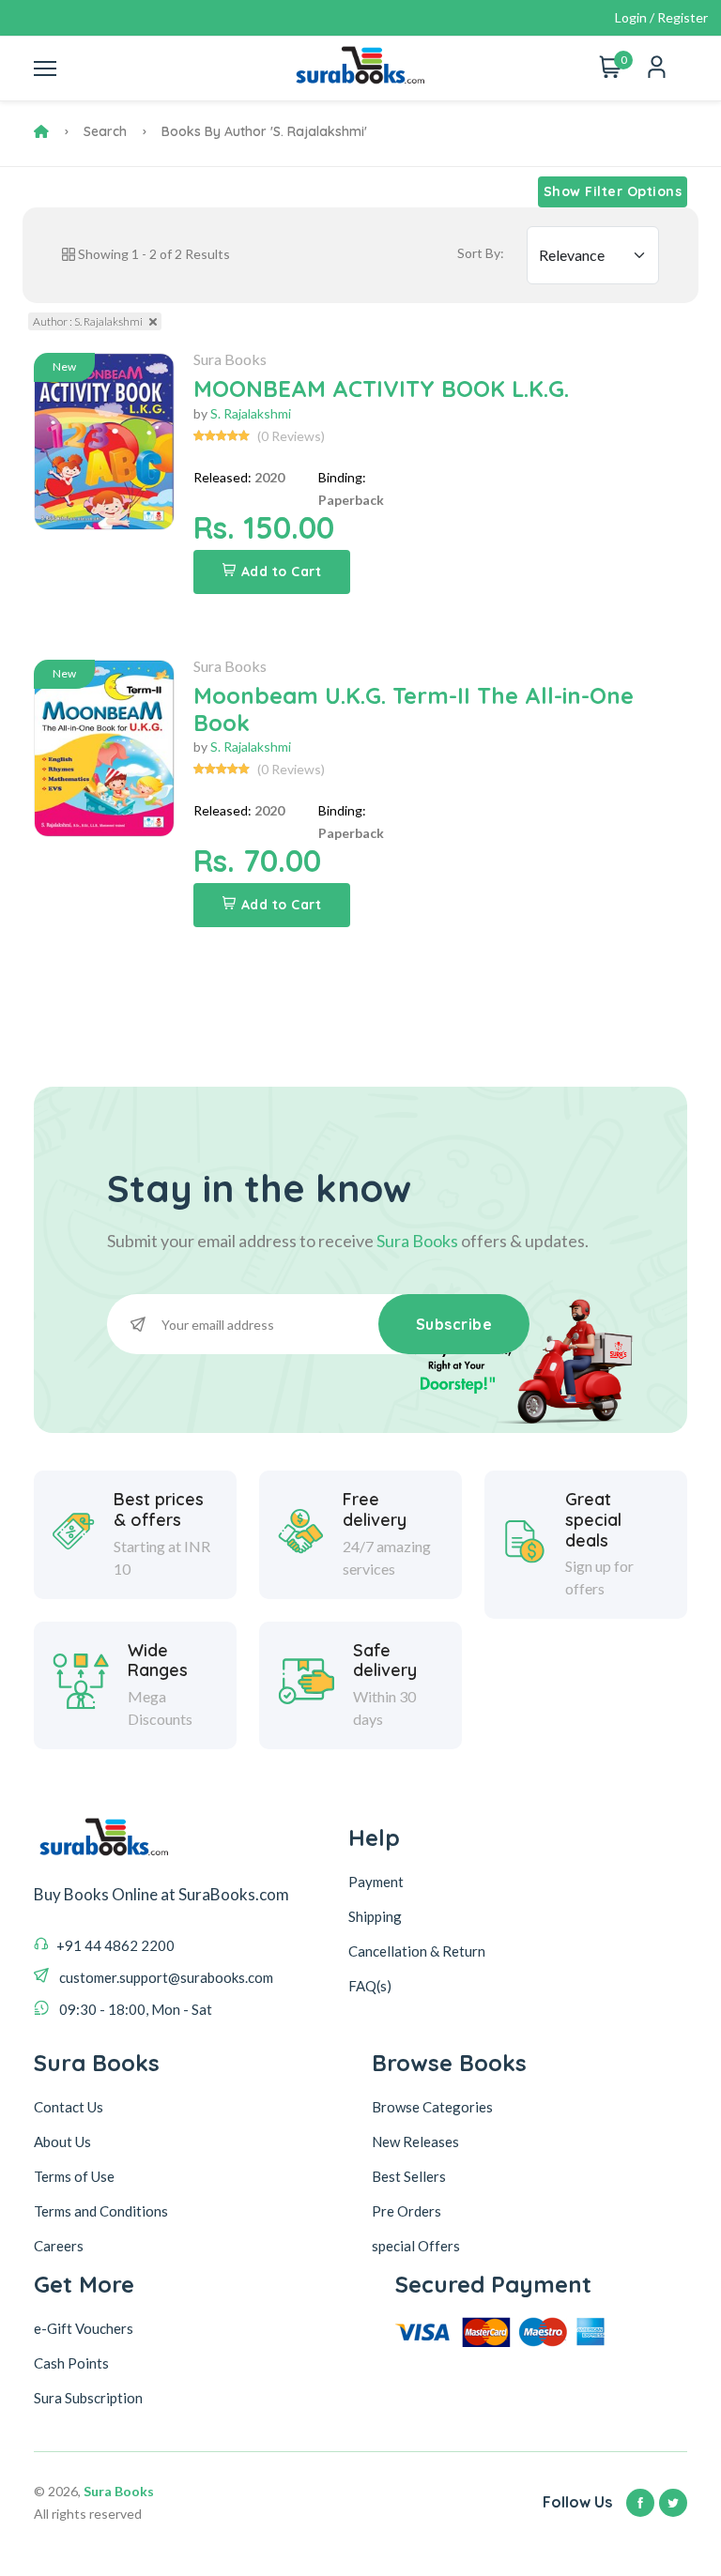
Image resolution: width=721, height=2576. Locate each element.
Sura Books (230, 359)
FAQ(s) (370, 1986)
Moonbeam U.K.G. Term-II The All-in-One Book (414, 709)
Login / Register (661, 17)
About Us (62, 2142)
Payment (376, 1882)
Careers (59, 2246)
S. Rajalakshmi (251, 413)
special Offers (416, 2246)
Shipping (375, 1916)
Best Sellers (409, 2176)
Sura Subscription (88, 2398)
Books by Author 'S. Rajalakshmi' (264, 131)
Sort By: (481, 253)
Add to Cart (282, 572)
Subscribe (454, 1324)
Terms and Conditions (101, 2211)
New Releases (415, 2142)
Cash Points (71, 2363)
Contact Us (69, 2107)
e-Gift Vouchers (84, 2328)
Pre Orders (407, 2211)
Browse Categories (432, 2107)
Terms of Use (74, 2176)
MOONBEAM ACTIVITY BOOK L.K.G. (381, 389)
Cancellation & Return (417, 1951)
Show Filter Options (613, 191)
